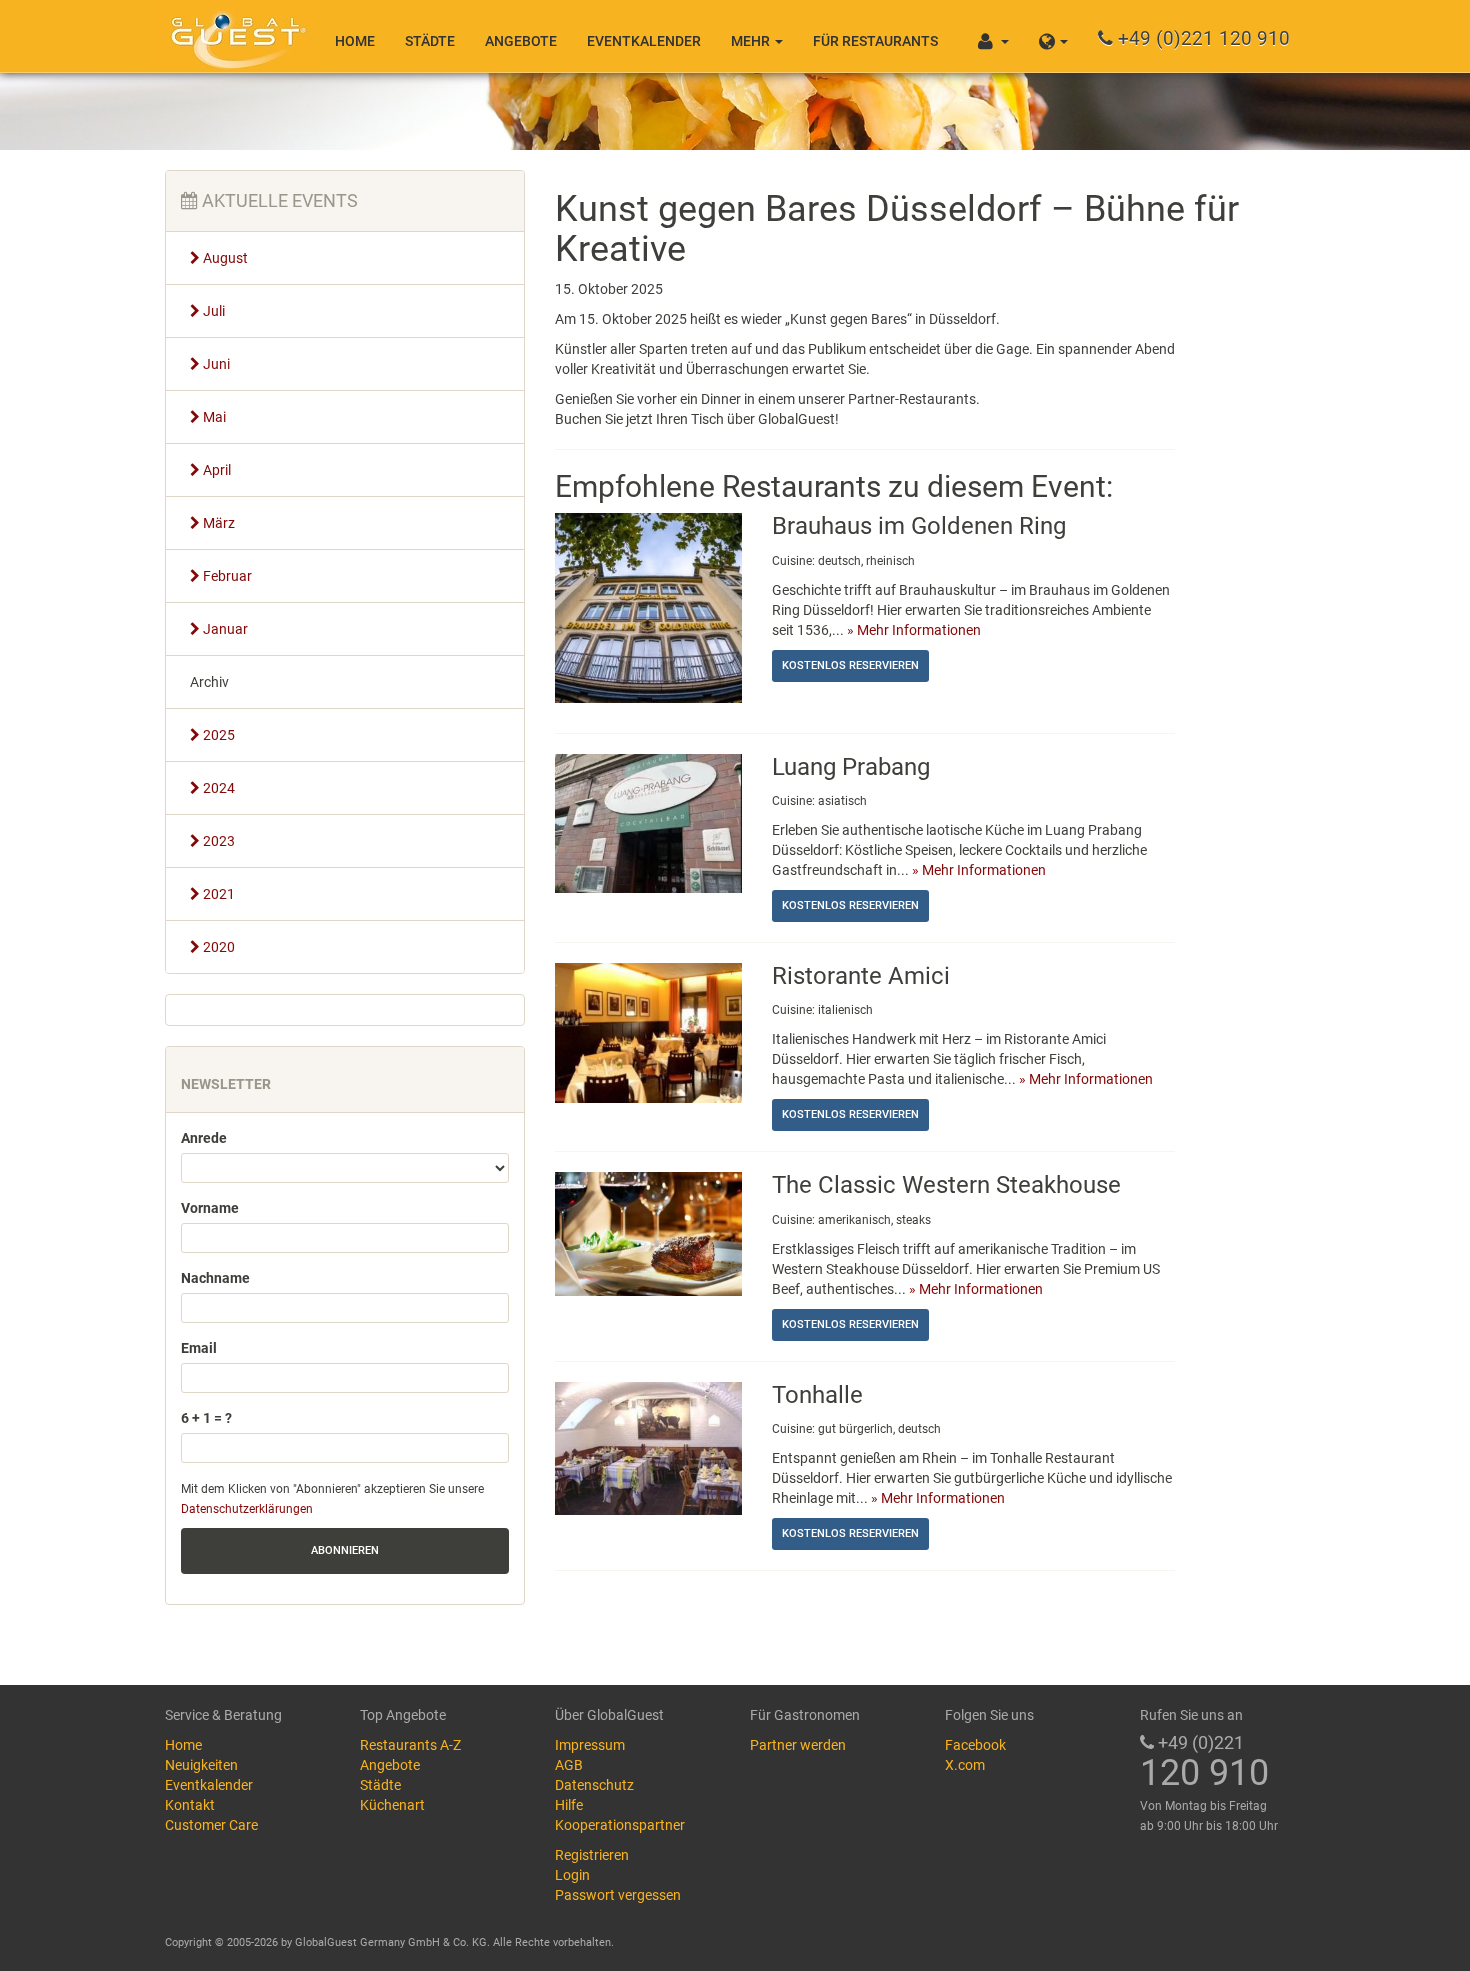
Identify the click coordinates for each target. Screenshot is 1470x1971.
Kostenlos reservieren (850, 665)
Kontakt (190, 1805)
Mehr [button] (752, 41)
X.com (965, 1765)
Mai (213, 417)
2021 (217, 894)
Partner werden (798, 1745)
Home (355, 41)
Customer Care (211, 1825)
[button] (1053, 36)
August (224, 258)
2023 (217, 841)
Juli (212, 311)
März (217, 523)
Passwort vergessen (618, 1895)
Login (572, 1875)
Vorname (210, 1208)
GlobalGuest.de (235, 35)
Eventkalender (644, 41)
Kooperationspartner (620, 1825)
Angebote (521, 41)
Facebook (975, 1745)
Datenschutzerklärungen (247, 1509)
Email (199, 1348)
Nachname (215, 1278)
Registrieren (592, 1855)
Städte (430, 41)
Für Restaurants (875, 41)
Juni (215, 364)
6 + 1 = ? (206, 1418)
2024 (217, 788)
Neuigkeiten (201, 1765)
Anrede (204, 1138)
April (215, 470)
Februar (226, 576)
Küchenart (392, 1805)
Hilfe (569, 1805)
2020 (217, 947)
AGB (569, 1765)
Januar (224, 629)
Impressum (590, 1745)
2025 (217, 735)
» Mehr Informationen (914, 630)
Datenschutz (594, 1785)
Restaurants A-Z (410, 1745)
